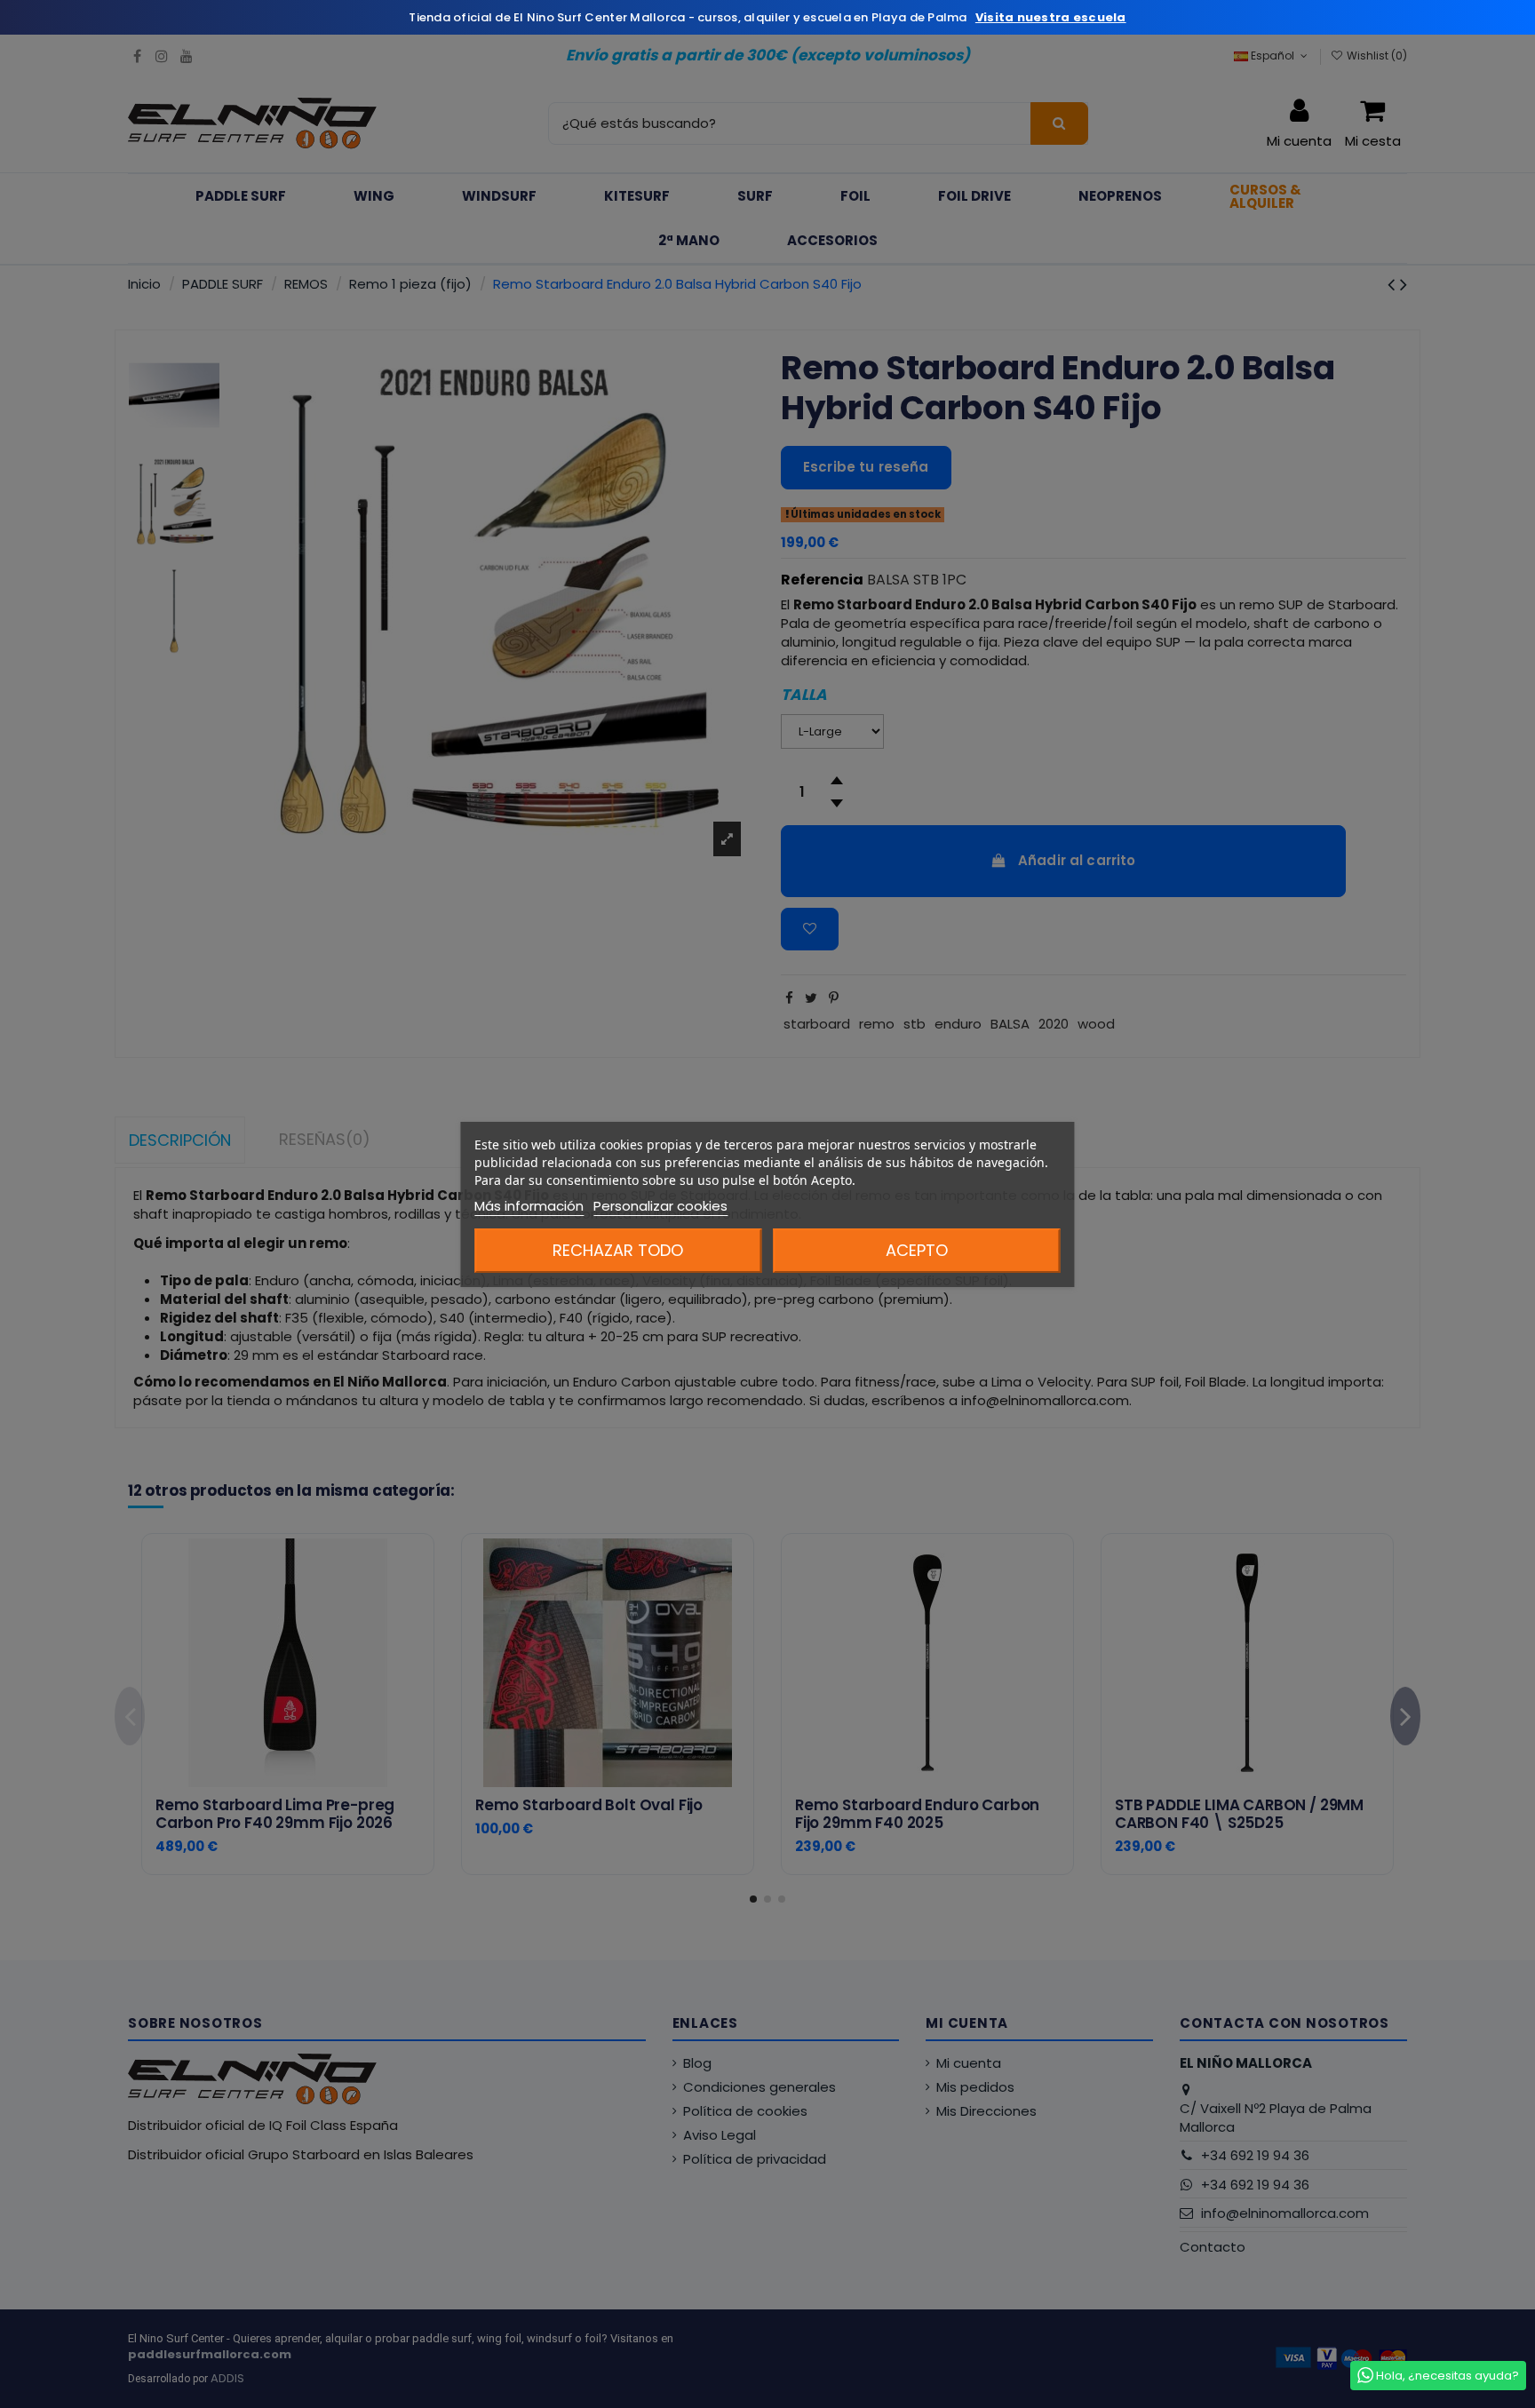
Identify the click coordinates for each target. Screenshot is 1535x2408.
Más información (529, 1206)
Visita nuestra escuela (1051, 17)
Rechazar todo (618, 1250)
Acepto (917, 1250)
